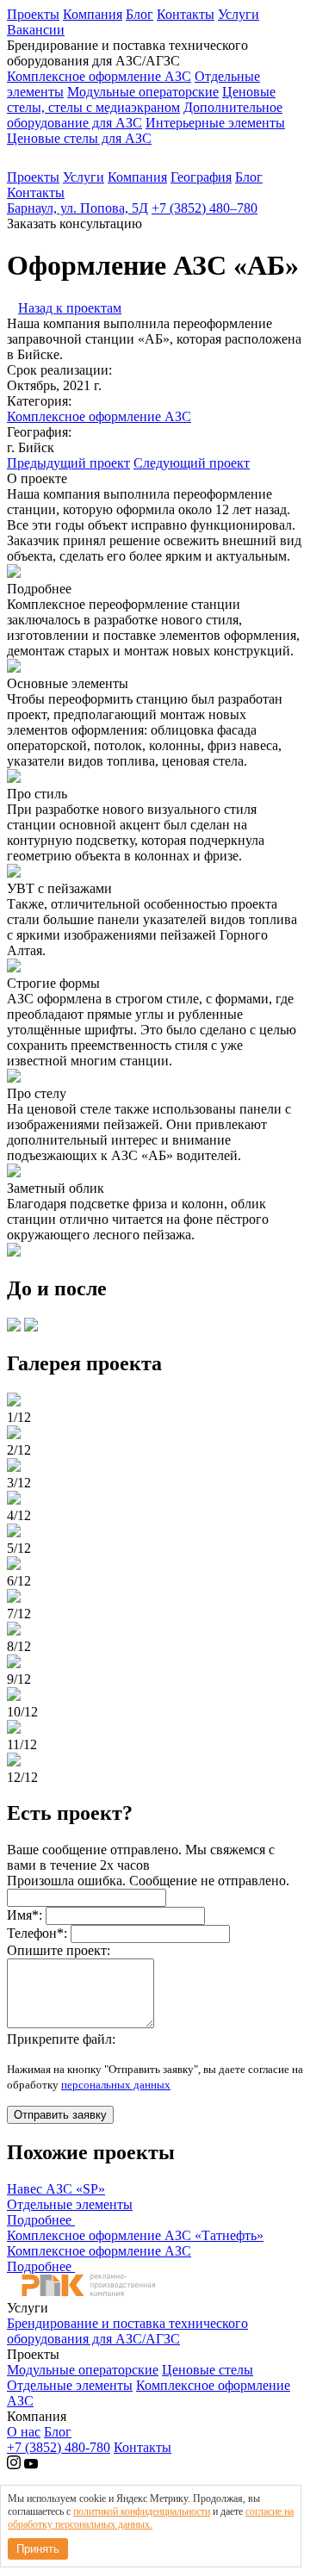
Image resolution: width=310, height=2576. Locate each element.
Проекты (33, 14)
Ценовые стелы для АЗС (79, 138)
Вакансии (36, 30)
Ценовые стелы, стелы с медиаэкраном (141, 99)
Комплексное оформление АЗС (99, 76)
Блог (139, 14)
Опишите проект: (59, 1950)
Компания (93, 14)
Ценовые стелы (208, 2370)
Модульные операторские (143, 92)
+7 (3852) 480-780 (59, 2447)
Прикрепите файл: (61, 2039)
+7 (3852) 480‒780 (205, 208)
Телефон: (37, 1933)
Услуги (239, 14)
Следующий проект (192, 463)
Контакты (186, 14)
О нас (24, 2432)
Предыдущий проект (68, 463)
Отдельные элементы (70, 2385)
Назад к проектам (70, 308)
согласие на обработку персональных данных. (151, 2518)
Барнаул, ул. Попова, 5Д (77, 208)
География (201, 177)
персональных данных (116, 2085)
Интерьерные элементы (215, 123)
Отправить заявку (60, 2115)
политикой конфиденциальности (142, 2511)
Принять (38, 2549)
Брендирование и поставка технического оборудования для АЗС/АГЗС (127, 2331)
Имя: (25, 1915)
